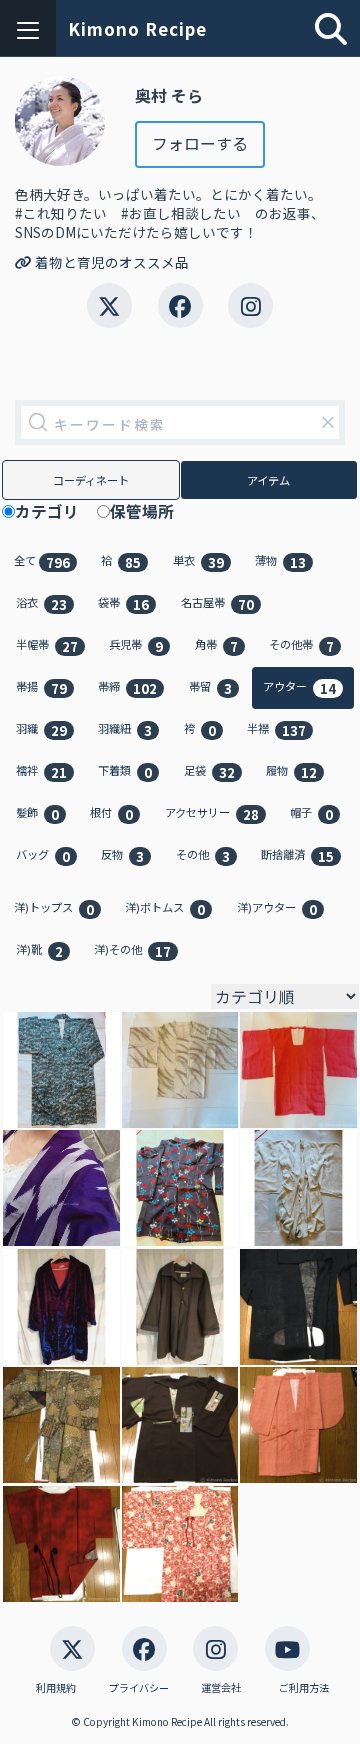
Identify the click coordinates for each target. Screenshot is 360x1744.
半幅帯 (47, 645)
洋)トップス (54, 908)
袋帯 (123, 603)
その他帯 (301, 645)
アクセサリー (212, 813)
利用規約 (56, 1688)
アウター (299, 687)
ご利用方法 (304, 1688)
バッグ (43, 855)
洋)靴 (39, 950)
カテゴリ (55, 512)
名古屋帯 (217, 603)
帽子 (311, 813)
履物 (291, 771)
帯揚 (41, 687)
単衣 (198, 561)
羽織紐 (125, 729)
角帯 (216, 645)
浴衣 (41, 603)
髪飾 (37, 813)
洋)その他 (132, 950)
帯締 (127, 687)
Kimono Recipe (137, 28)
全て (42, 561)
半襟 (276, 729)
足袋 (209, 771)
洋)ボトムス (165, 908)
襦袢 (41, 771)
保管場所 (150, 512)
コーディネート (91, 480)
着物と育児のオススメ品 (110, 262)
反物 (122, 855)
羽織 (41, 729)
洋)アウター (277, 908)
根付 (111, 813)
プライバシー (139, 1688)
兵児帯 (136, 645)
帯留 (210, 687)
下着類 (125, 771)
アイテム (268, 480)
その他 (203, 855)
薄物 (280, 561)
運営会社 (221, 1688)
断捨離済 (297, 855)
